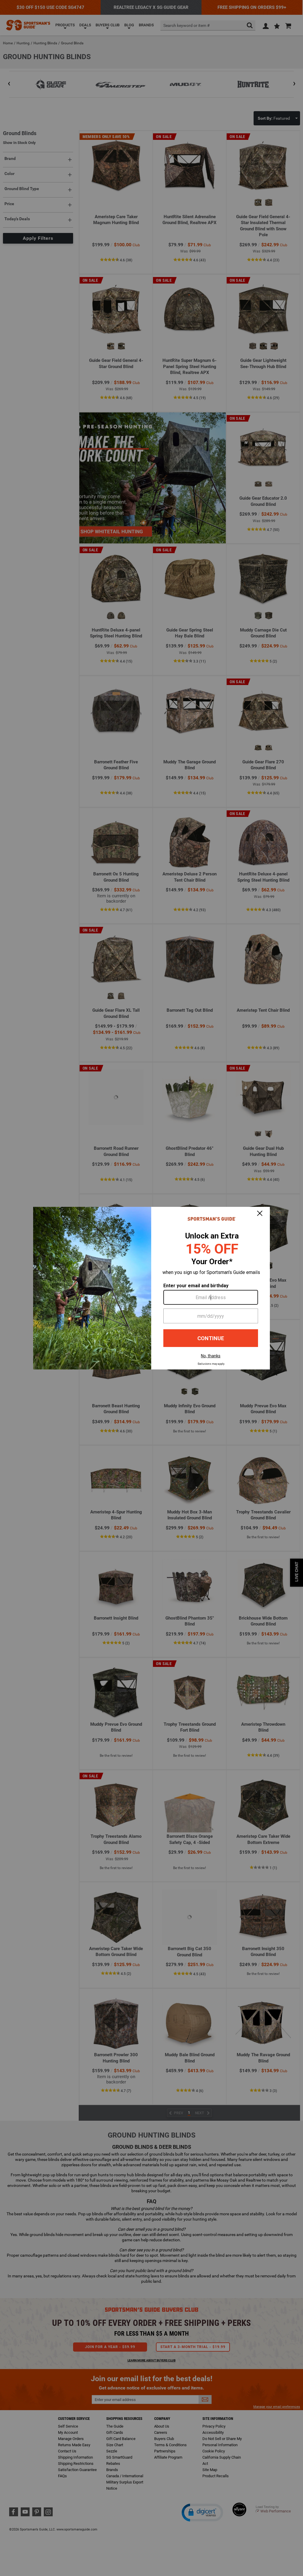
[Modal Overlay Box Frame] (151, 1288)
